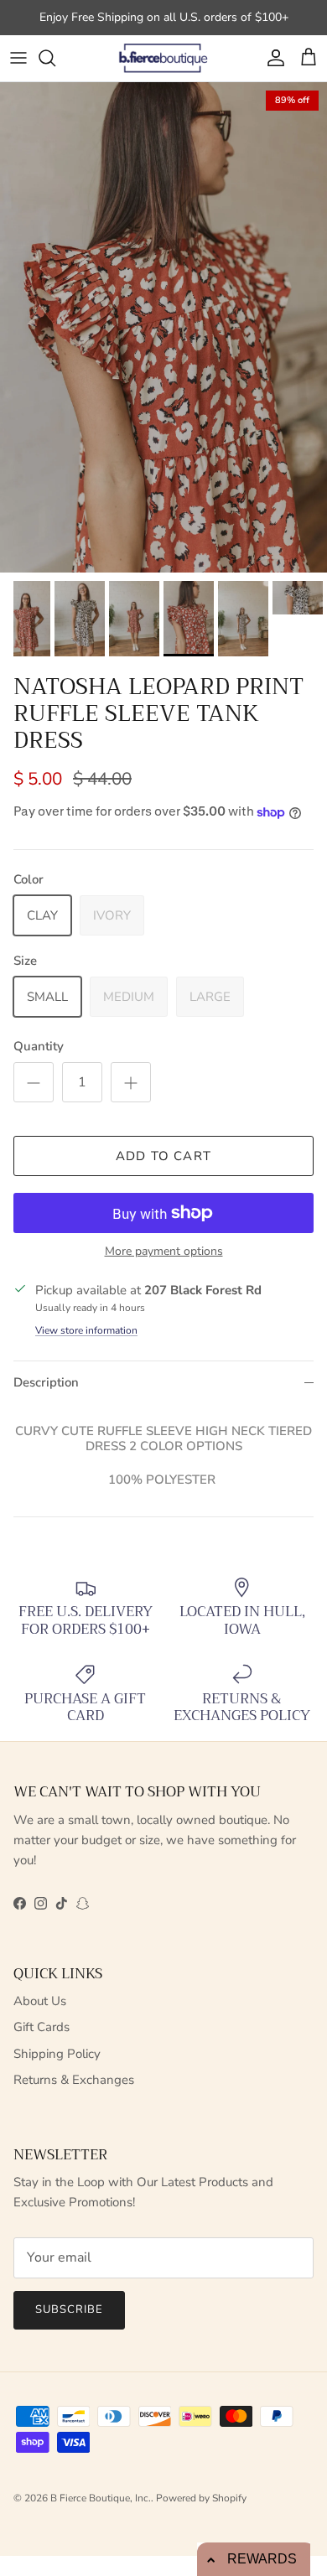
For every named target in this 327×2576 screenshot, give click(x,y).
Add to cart (163, 1156)
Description (46, 1382)
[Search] (55, 58)
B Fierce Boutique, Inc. (101, 2498)
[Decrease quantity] (34, 1082)
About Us (40, 2001)
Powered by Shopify (201, 2498)
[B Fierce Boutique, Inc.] (164, 58)
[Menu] (18, 58)
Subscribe (69, 2309)
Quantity (39, 1046)
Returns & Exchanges (74, 2080)
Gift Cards (42, 2027)
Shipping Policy (57, 2054)
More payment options (164, 1252)
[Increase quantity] (131, 1082)
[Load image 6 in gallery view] (163, 327)
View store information (86, 1330)
